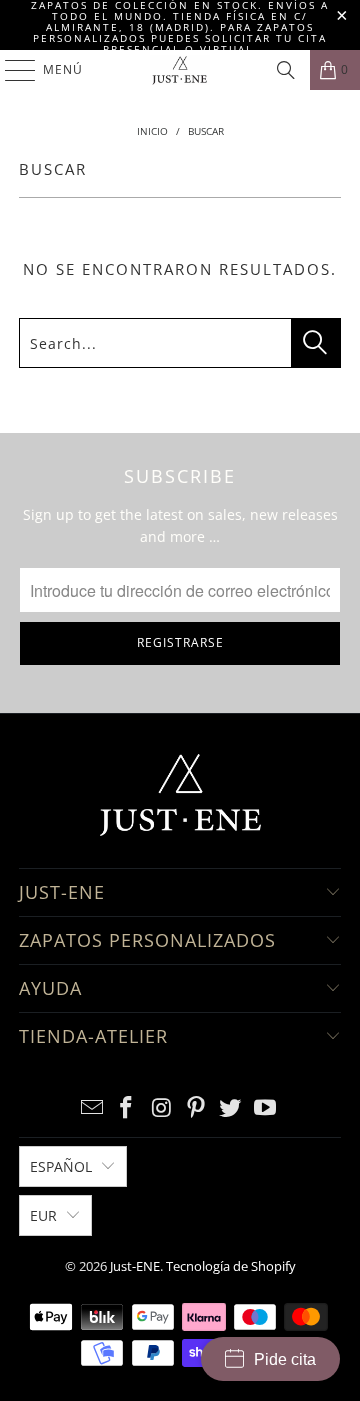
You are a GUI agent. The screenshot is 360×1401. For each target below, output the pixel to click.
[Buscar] (286, 70)
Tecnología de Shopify (231, 1266)
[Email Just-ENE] (92, 1108)
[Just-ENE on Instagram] (162, 1108)
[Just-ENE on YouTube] (266, 1108)
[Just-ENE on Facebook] (127, 1108)
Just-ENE (135, 1266)
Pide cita (285, 1359)
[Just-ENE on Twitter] (231, 1108)
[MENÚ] (10, 70)
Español (61, 1166)
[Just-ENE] (180, 70)
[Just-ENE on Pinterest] (197, 1108)
